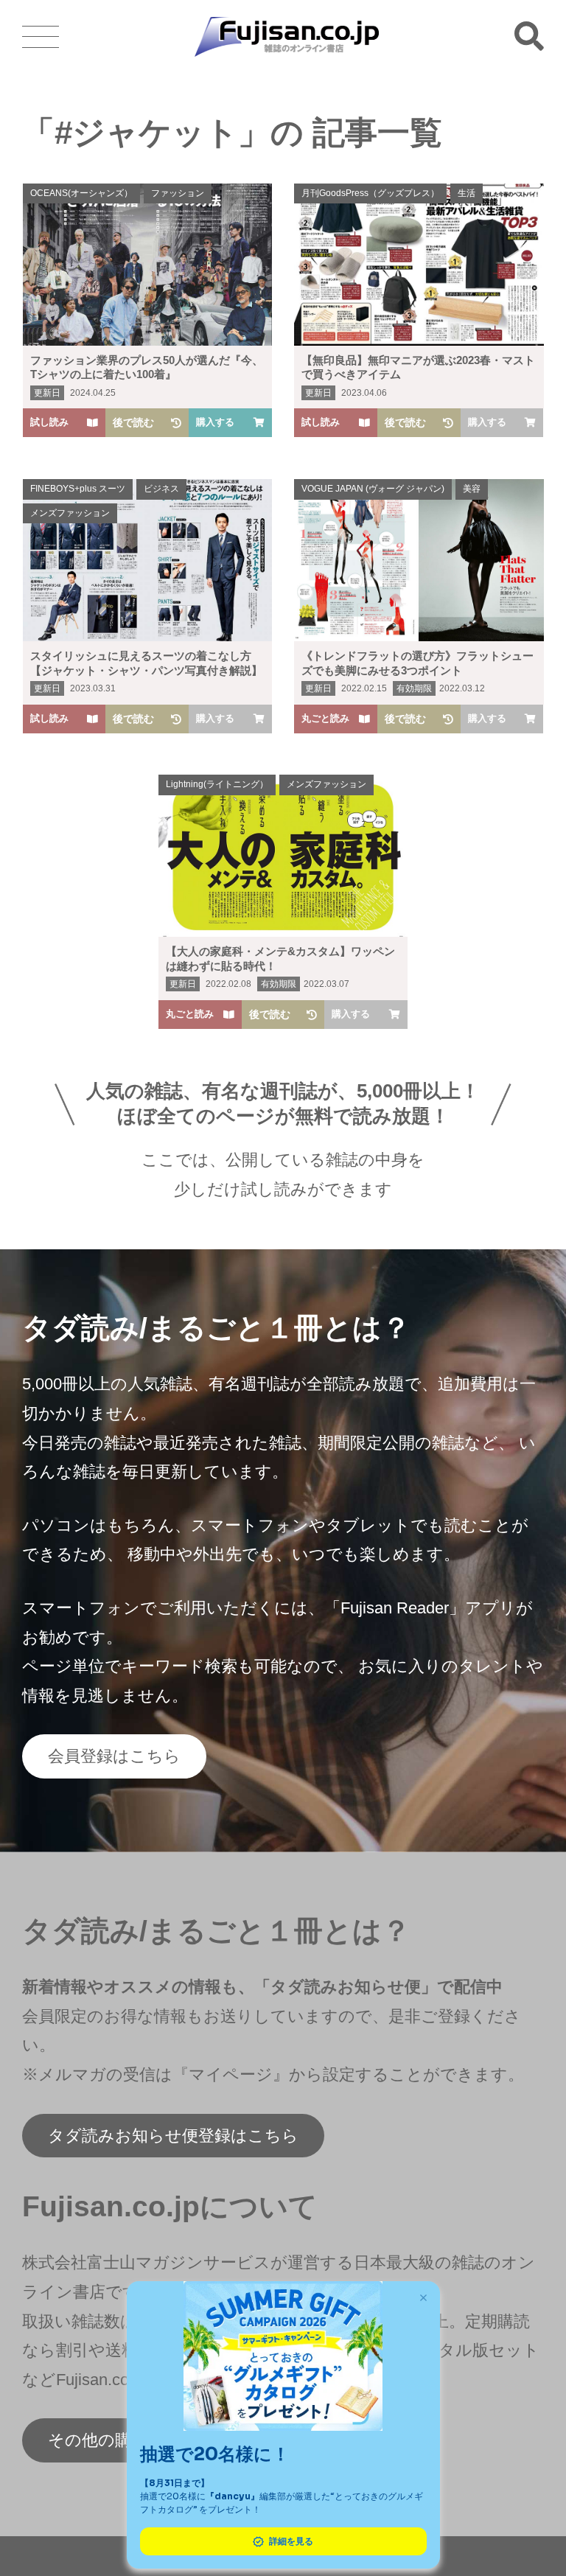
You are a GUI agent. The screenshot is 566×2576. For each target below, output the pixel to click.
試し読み (49, 422)
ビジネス (161, 489)
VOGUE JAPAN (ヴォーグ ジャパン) (373, 489)
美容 (472, 489)
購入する (215, 422)
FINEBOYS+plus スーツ (78, 489)
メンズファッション (70, 513)
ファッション (178, 193)
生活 (467, 193)
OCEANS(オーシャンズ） (81, 193)
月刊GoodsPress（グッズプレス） (370, 193)
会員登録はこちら (114, 1756)
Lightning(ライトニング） (217, 784)
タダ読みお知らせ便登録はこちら (173, 2136)
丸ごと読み (325, 718)
